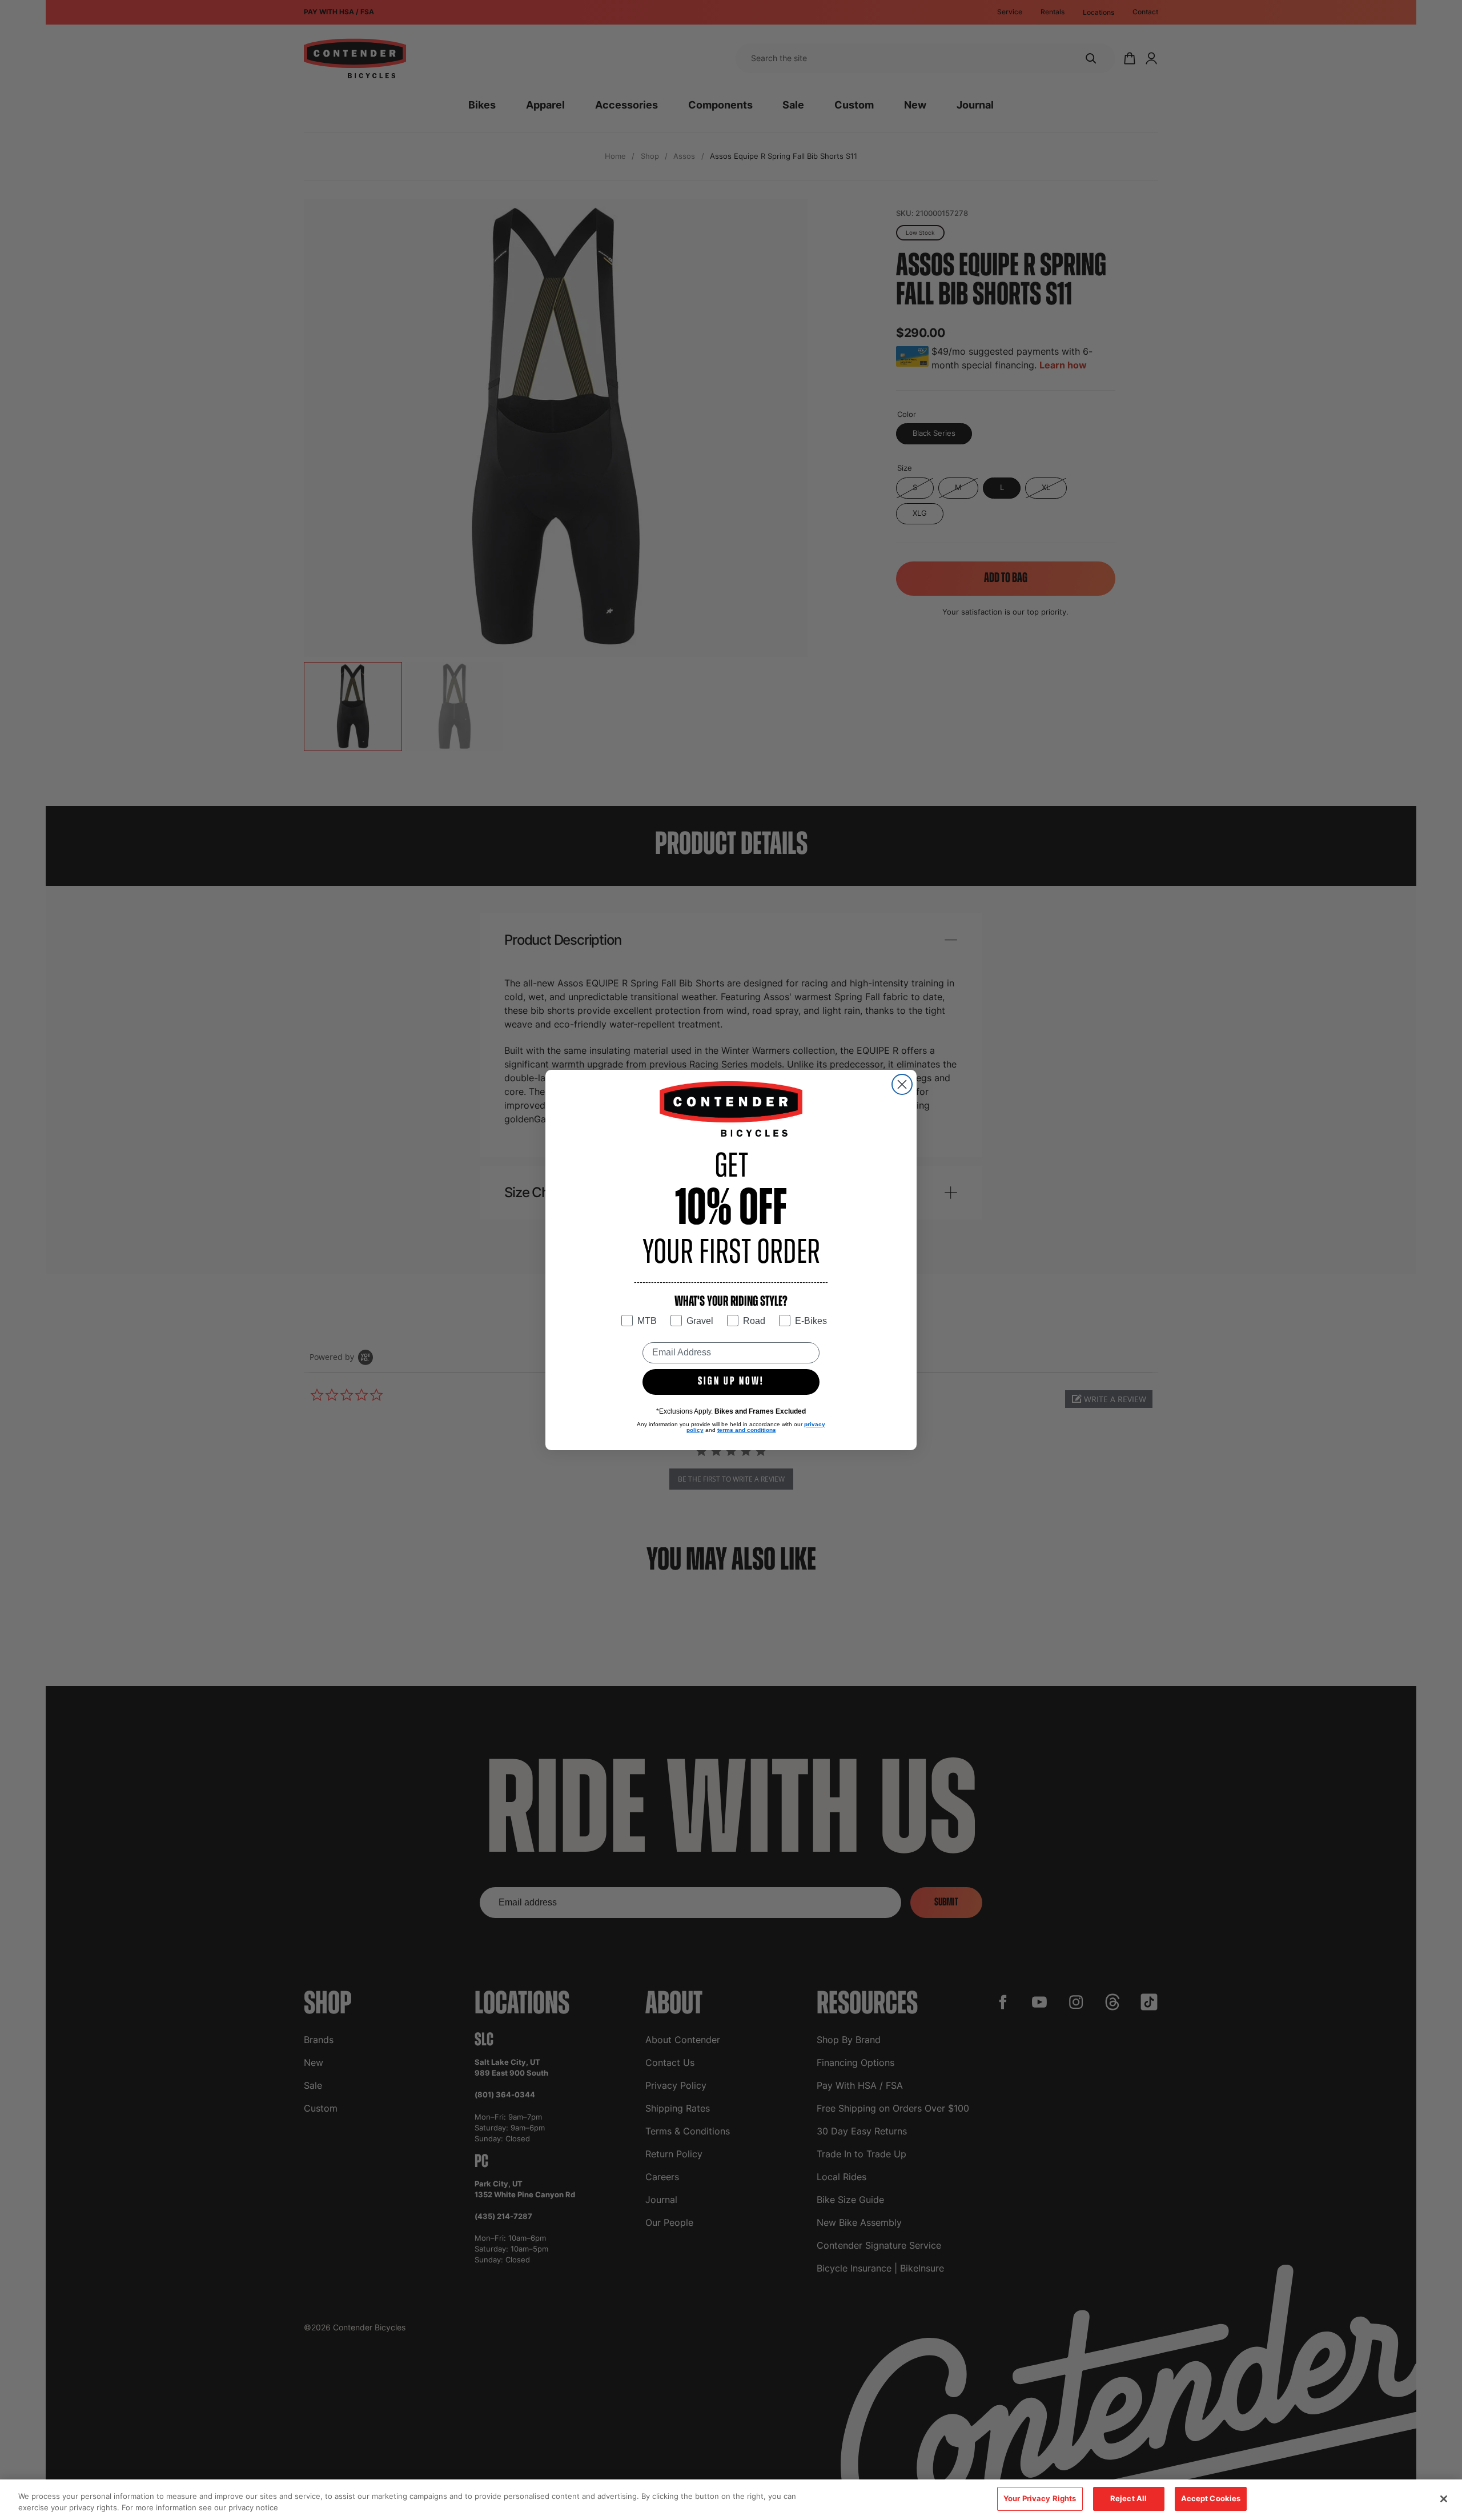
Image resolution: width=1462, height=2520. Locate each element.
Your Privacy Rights (1040, 2498)
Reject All (1128, 2498)
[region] (731, 2500)
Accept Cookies (1211, 2498)
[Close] (1444, 2499)
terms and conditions (747, 1430)
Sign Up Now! (731, 1382)
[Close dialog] (902, 1084)
